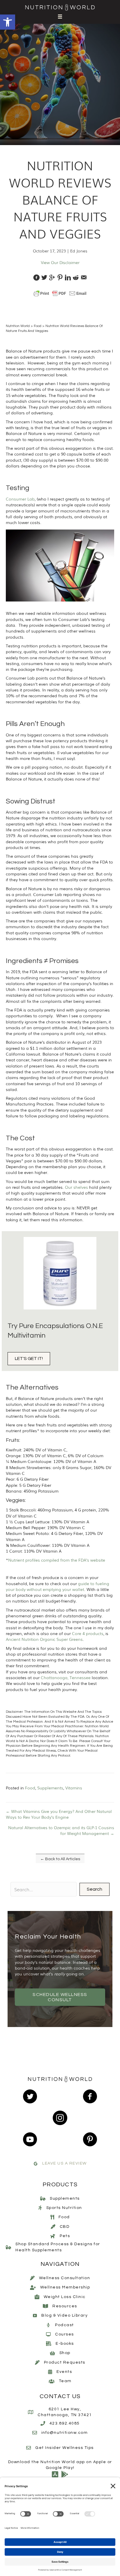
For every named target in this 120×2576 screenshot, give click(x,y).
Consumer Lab (20, 499)
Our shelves (76, 1187)
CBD (65, 2227)
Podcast (65, 2325)
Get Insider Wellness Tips (65, 2448)
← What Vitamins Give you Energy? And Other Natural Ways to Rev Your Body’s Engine (59, 1814)
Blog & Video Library (65, 2316)
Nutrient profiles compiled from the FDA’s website (57, 1560)
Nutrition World (18, 326)
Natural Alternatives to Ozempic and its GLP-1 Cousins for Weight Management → (61, 1830)
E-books (65, 2344)
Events (64, 2372)
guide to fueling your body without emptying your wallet (58, 1586)
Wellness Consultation (65, 2278)
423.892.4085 (65, 2423)
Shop (65, 2353)
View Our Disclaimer (60, 262)
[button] (8, 22)
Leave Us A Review (65, 2164)
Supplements (50, 1788)
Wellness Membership (65, 2288)
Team (65, 2381)
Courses (65, 2334)
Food (38, 326)
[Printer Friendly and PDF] (60, 293)
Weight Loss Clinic (65, 2297)
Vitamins (74, 1788)
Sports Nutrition (64, 2208)
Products (60, 2185)
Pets (65, 2236)
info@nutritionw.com (65, 2433)
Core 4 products (88, 1633)
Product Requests (65, 2362)
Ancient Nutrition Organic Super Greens (44, 1639)
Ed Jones (79, 251)
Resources (65, 2306)
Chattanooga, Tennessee (66, 1677)
